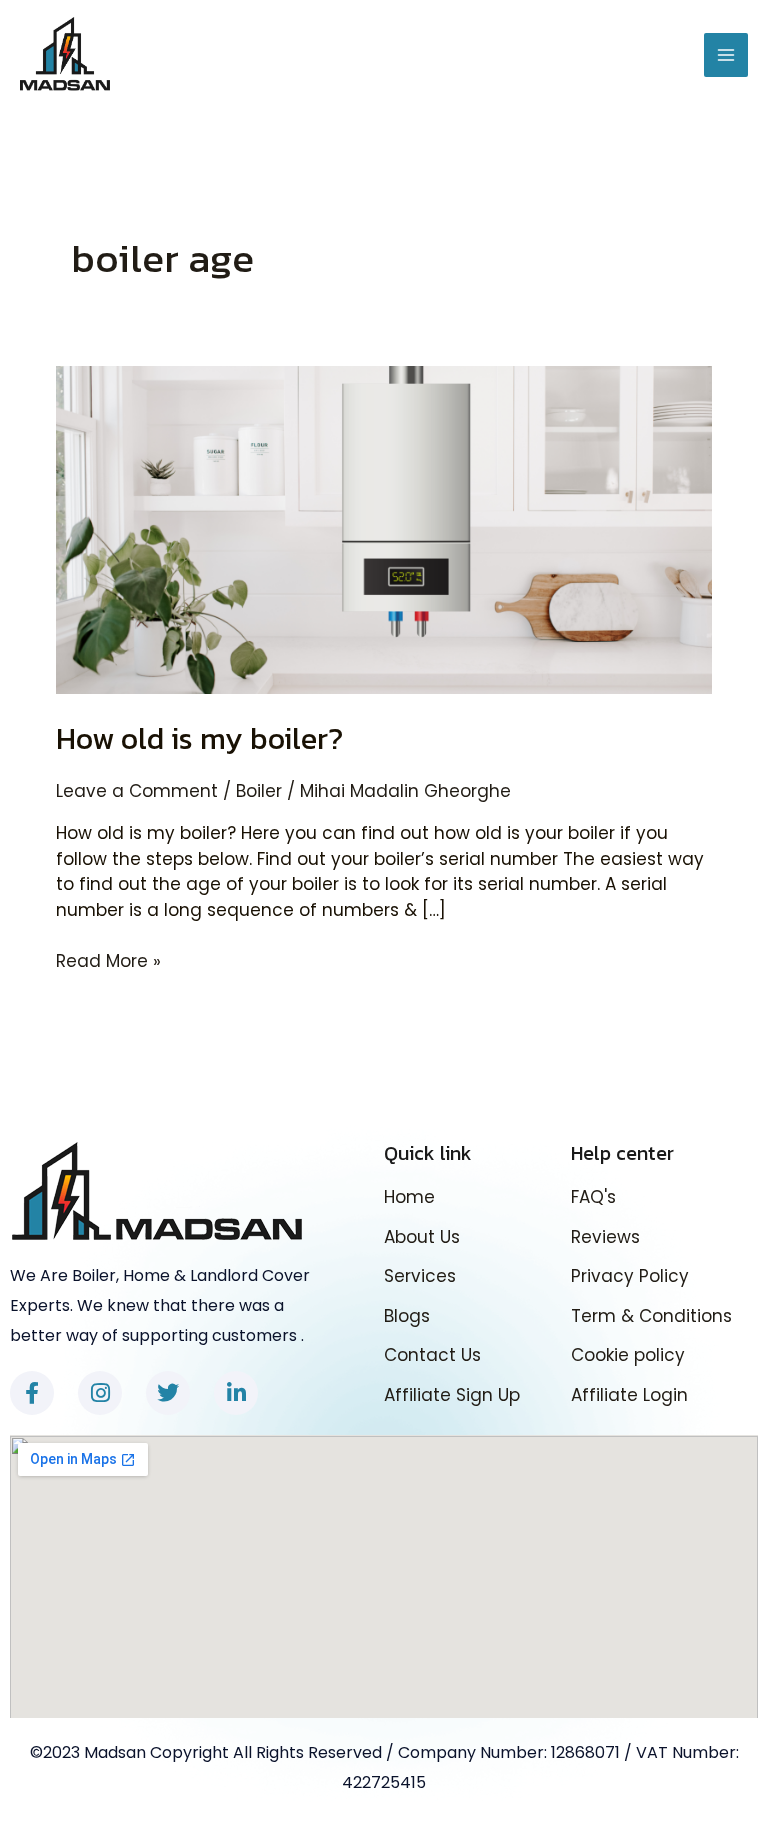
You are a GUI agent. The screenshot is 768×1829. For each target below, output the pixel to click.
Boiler (259, 791)
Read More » (108, 961)
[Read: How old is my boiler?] (383, 529)
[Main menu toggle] (726, 55)
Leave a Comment (137, 791)
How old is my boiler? (199, 738)
